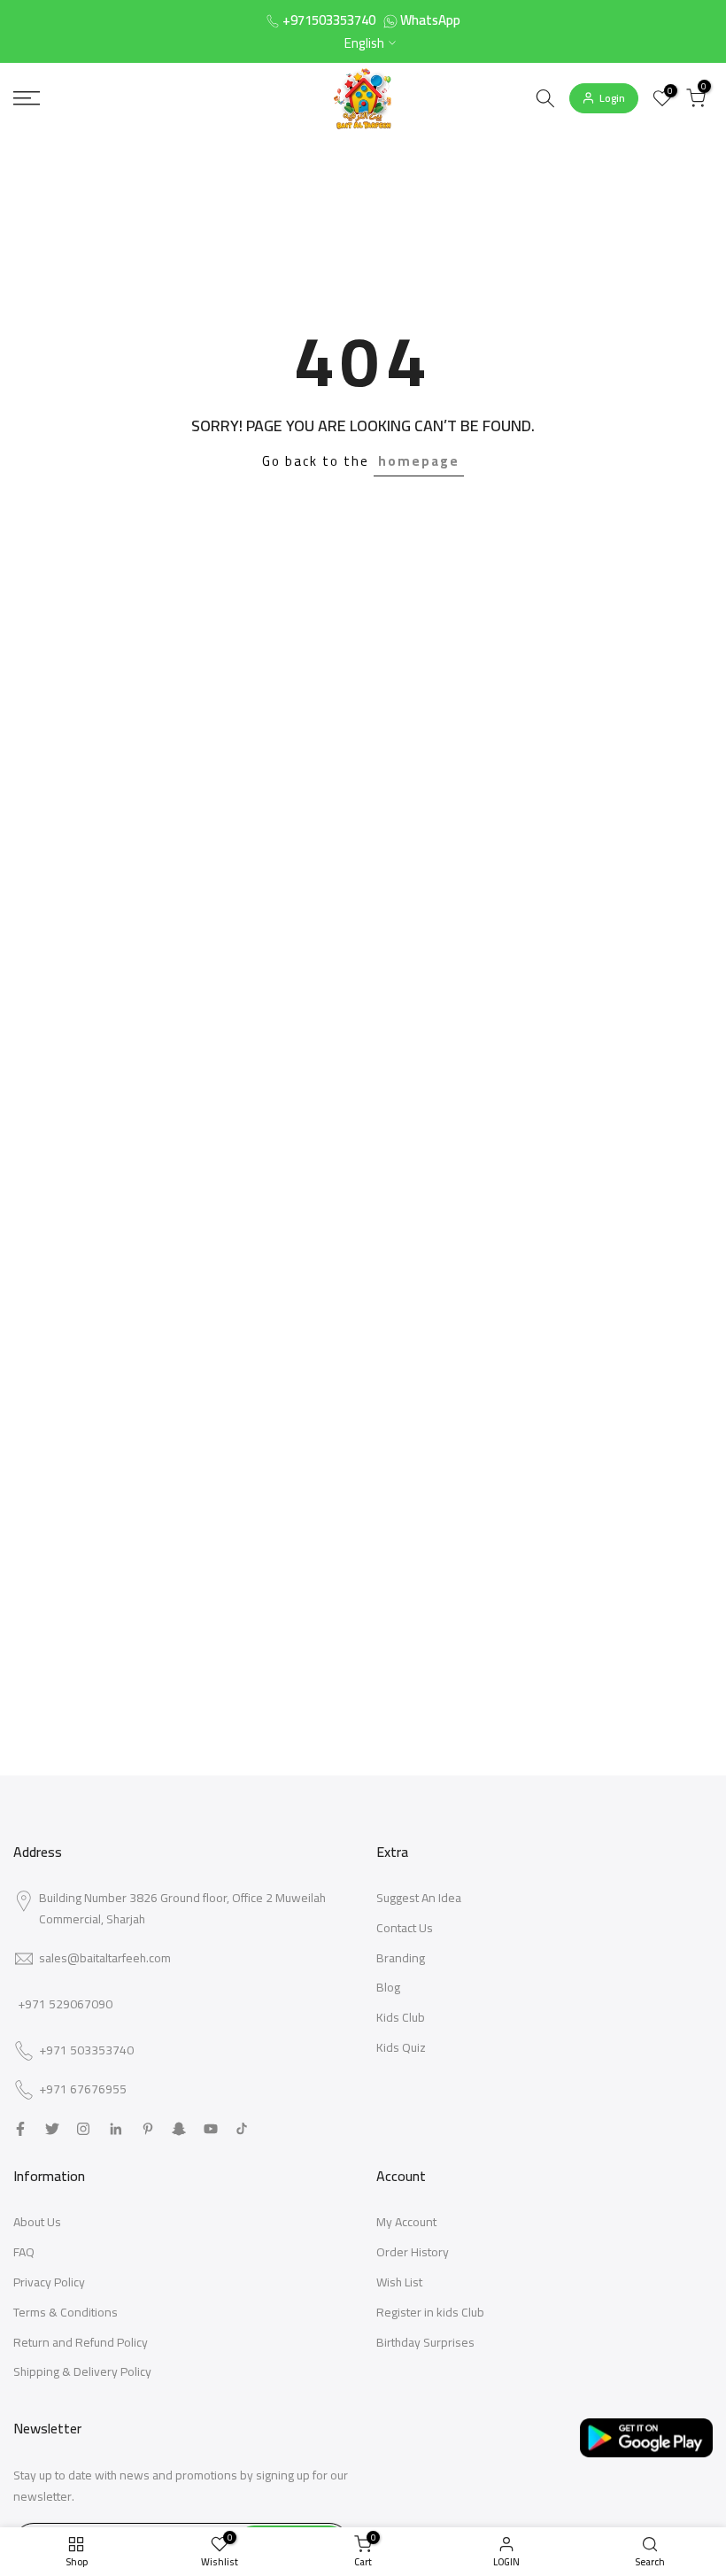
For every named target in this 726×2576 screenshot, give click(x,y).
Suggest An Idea (419, 1898)
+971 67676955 (83, 2090)
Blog (388, 1987)
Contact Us (405, 1928)
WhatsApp (430, 20)
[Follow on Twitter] (52, 2129)
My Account (406, 2222)
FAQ (24, 2252)
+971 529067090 (65, 2004)
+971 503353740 (86, 2051)
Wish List (399, 2282)
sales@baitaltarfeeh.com (105, 1958)
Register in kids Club (430, 2312)
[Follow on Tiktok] (242, 2129)
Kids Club (401, 2017)
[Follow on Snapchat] (179, 2129)
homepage (419, 461)
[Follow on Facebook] (20, 2129)
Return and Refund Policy (81, 2342)
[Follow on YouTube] (211, 2129)
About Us (37, 2222)
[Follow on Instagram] (83, 2129)
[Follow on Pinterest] (148, 2129)
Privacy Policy (49, 2282)
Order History (413, 2252)
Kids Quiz (401, 2047)
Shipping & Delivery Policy (82, 2371)
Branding (401, 1958)
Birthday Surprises (425, 2342)
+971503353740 (329, 20)
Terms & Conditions (66, 2312)
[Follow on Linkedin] (116, 2129)
